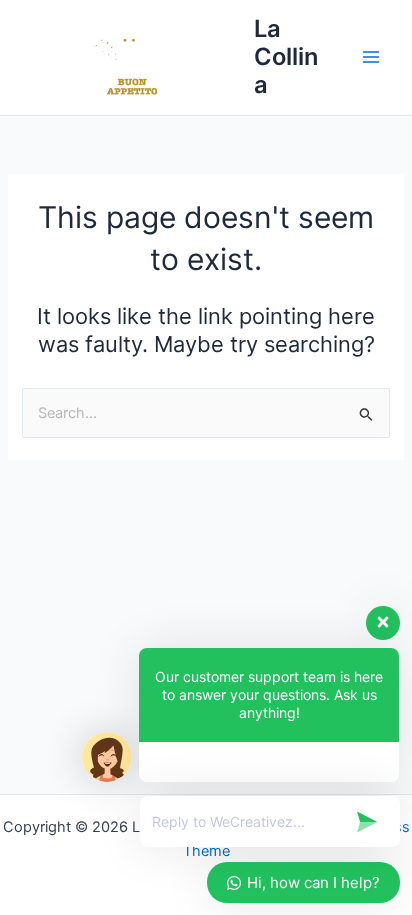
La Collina (286, 57)
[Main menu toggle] (371, 57)
